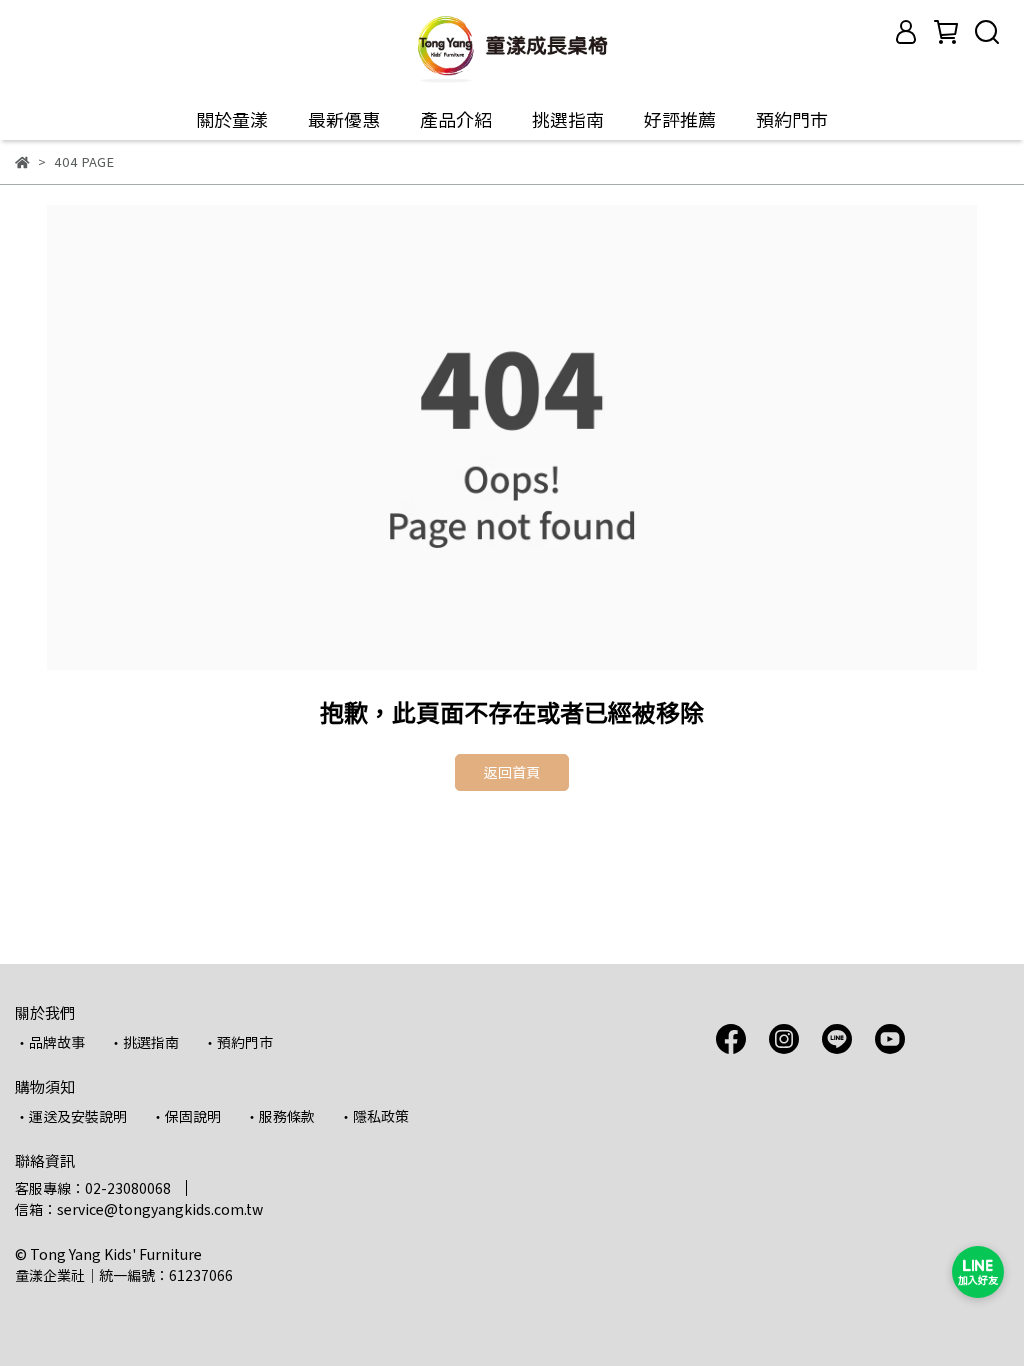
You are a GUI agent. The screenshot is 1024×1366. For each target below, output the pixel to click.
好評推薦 (680, 119)
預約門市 (792, 119)
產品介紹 (456, 119)
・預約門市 (238, 1042)
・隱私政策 (374, 1116)
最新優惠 (344, 119)
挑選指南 (568, 119)
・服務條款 (280, 1116)
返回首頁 (512, 772)
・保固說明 (186, 1116)
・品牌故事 (50, 1042)
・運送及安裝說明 (71, 1116)
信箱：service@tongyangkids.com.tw (139, 1209)
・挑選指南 (144, 1042)
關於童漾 (232, 119)
